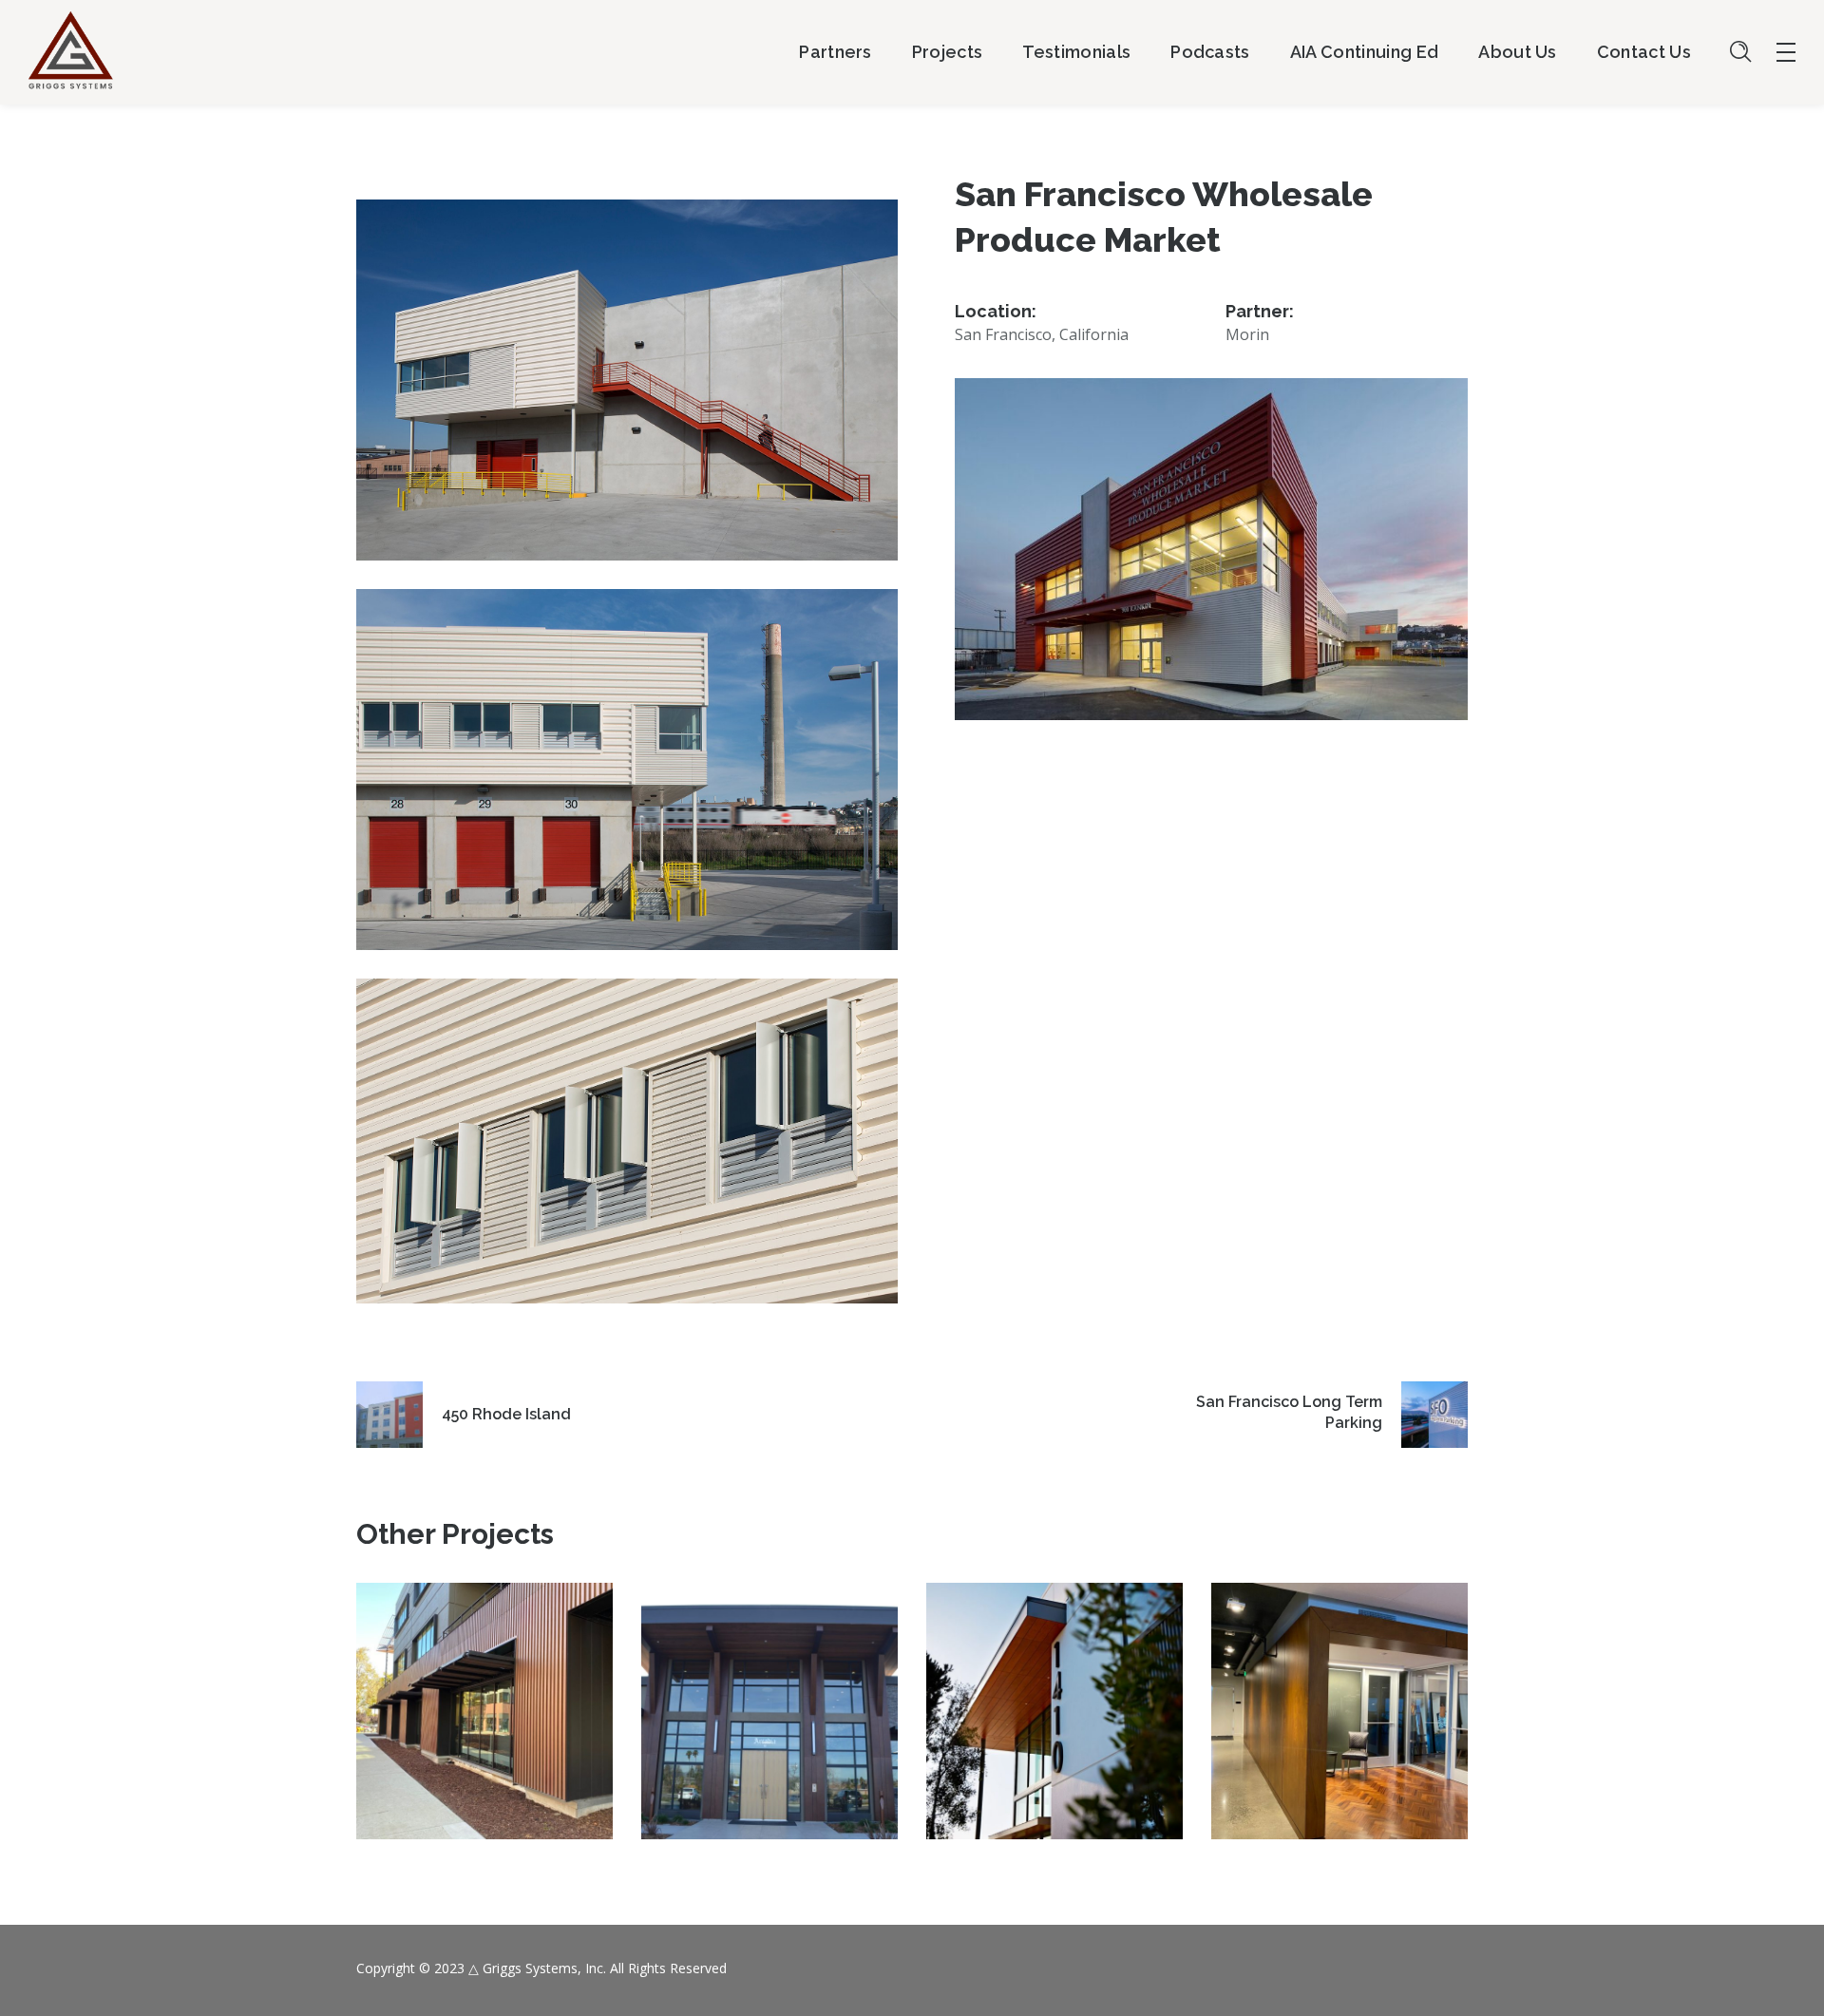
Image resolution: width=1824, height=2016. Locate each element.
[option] (484, 1725)
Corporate (485, 1748)
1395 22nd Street (1339, 1693)
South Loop (1054, 1693)
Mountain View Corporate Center (485, 1692)
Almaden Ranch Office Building (769, 1692)
